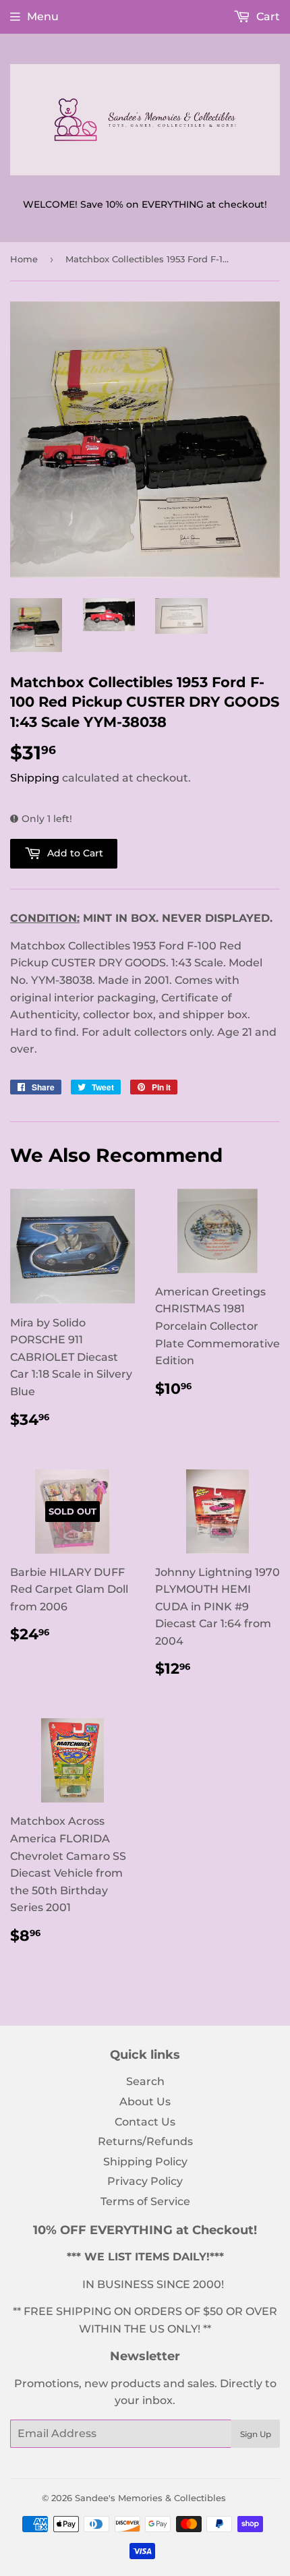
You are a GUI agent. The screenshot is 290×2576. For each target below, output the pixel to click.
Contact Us (145, 2122)
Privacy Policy (145, 2181)
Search (145, 2081)
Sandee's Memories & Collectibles (150, 2498)
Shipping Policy (145, 2162)
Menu (43, 17)
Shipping (35, 778)
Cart (267, 17)
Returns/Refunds (145, 2141)
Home (24, 259)
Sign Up (256, 2434)
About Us (145, 2102)
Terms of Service (145, 2201)
